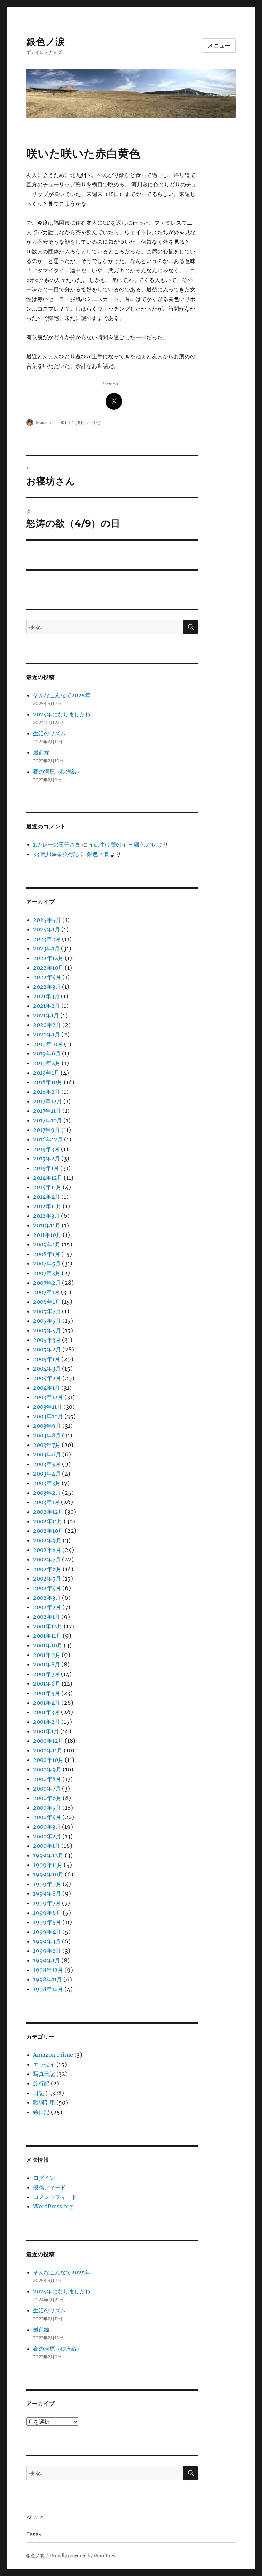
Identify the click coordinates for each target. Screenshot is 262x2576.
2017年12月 (48, 1101)
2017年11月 (47, 1111)
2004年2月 (47, 1378)
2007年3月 (47, 1273)
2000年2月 (47, 1836)
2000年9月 (47, 1769)
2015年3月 (46, 1149)
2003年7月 (47, 1445)
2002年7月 (47, 1559)
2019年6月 (47, 1053)
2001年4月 (47, 1703)
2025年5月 (47, 920)
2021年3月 (46, 996)
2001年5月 (47, 1693)
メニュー (219, 46)
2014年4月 (47, 1197)
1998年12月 (48, 1970)
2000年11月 (48, 1750)
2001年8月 (47, 1664)
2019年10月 (48, 1044)
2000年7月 (47, 1788)
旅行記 (41, 2083)
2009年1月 (47, 1244)
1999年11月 (48, 1865)
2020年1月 (47, 1034)
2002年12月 (48, 1512)
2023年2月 (47, 939)
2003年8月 (47, 1435)
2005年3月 (47, 1340)
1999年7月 (47, 1903)
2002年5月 (47, 1578)
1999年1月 (47, 1960)
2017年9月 (47, 1130)
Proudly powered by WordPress (84, 2556)
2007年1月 (46, 1292)
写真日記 (44, 2074)
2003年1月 (46, 1502)
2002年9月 (47, 1540)
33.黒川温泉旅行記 (56, 854)
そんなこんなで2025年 (62, 695)
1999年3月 (47, 1941)
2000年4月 (47, 1817)
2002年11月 (48, 1521)
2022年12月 (48, 958)
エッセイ (44, 2064)
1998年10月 (48, 1989)
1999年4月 (47, 1932)
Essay (34, 2534)
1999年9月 (47, 1884)
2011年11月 (47, 1225)
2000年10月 (48, 1760)
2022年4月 (47, 977)
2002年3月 (47, 1598)
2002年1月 (47, 1617)
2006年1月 (47, 1302)
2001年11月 (47, 1636)
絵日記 (41, 2112)
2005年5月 (47, 1321)
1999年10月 (48, 1874)
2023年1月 (46, 948)
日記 (96, 423)
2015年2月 (47, 1158)
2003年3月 (47, 1483)
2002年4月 (47, 1588)
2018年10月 (48, 1082)
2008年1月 (47, 1254)
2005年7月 (47, 1311)
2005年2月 (47, 1349)
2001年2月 (47, 1722)
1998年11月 (48, 1979)
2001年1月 (46, 1731)
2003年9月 (47, 1426)
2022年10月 (48, 968)
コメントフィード (55, 2197)
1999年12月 (48, 1855)
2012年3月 (46, 1216)
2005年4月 (47, 1330)
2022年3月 (47, 987)
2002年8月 (47, 1550)
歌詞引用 (44, 2102)
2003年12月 (48, 1397)
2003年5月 (47, 1464)
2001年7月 (46, 1674)
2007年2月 (47, 1283)
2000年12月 (48, 1741)
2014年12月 (48, 1178)
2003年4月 (47, 1473)
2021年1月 (46, 1015)
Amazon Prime (53, 2055)
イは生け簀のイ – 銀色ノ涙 (122, 844)
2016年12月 (48, 1139)
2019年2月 (47, 1063)
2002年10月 (48, 1531)
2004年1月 (47, 1388)
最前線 (41, 752)
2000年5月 (47, 1808)
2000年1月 (47, 1846)
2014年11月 (47, 1187)
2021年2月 (47, 1006)
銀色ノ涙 (46, 42)
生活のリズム (49, 733)
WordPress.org (53, 2206)
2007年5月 (47, 1263)
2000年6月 (47, 1798)
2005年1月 (47, 1359)
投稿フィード (49, 2187)
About (35, 2518)
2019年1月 (46, 1073)
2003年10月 (48, 1416)
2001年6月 (47, 1683)
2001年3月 (46, 1712)
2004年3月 (47, 1368)
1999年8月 (47, 1893)
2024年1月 (47, 929)
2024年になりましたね (62, 714)
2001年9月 (47, 1655)
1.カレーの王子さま (57, 844)
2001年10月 (48, 1645)
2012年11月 (47, 1206)
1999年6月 (47, 1913)
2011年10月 (47, 1235)
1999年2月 (47, 1951)
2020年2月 (47, 1025)
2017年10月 (48, 1120)
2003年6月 (47, 1454)
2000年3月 (47, 1827)
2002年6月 (47, 1569)
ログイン (44, 2178)
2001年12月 (48, 1626)
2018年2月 (47, 1092)
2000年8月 (47, 1779)
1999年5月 (47, 1922)
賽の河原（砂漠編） (58, 772)
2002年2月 (47, 1607)
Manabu (43, 423)
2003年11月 (48, 1407)
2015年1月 (46, 1168)
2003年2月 (47, 1493)
